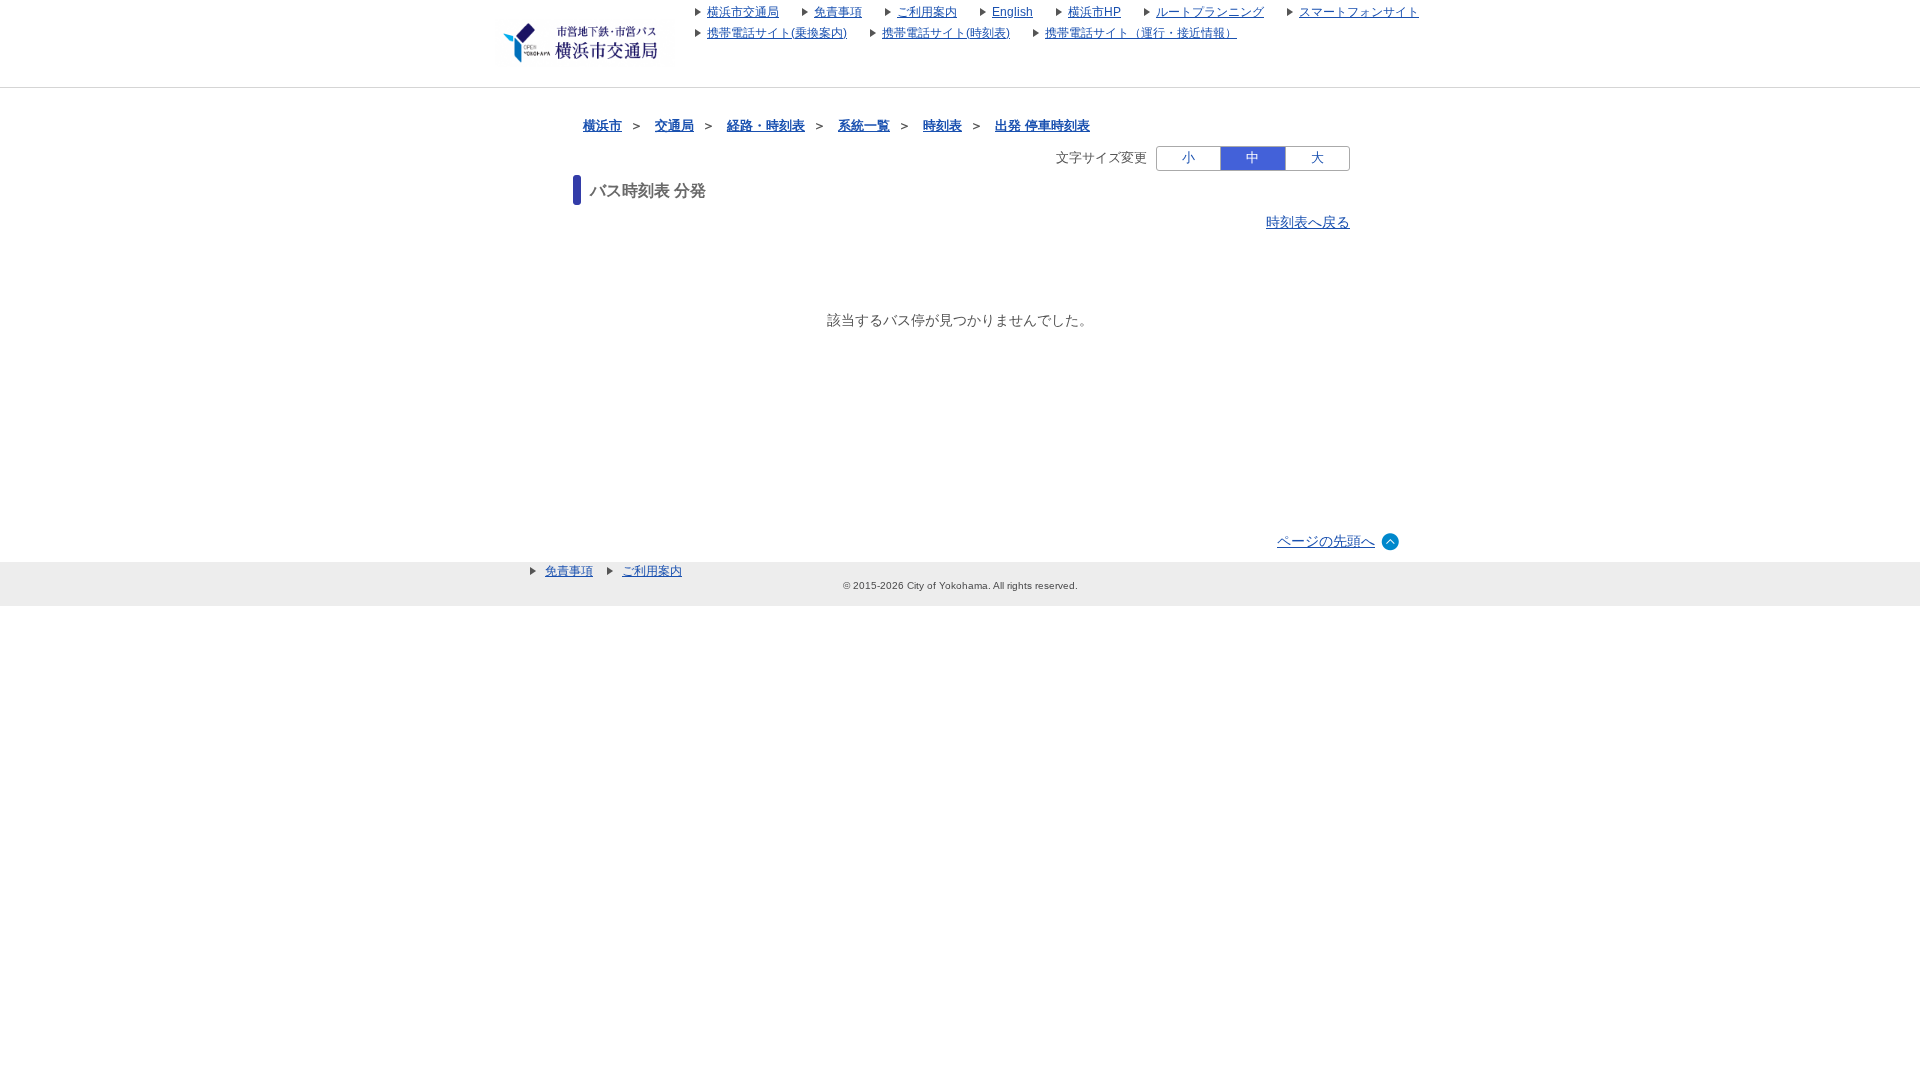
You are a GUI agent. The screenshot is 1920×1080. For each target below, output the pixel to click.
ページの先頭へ (1326, 541)
